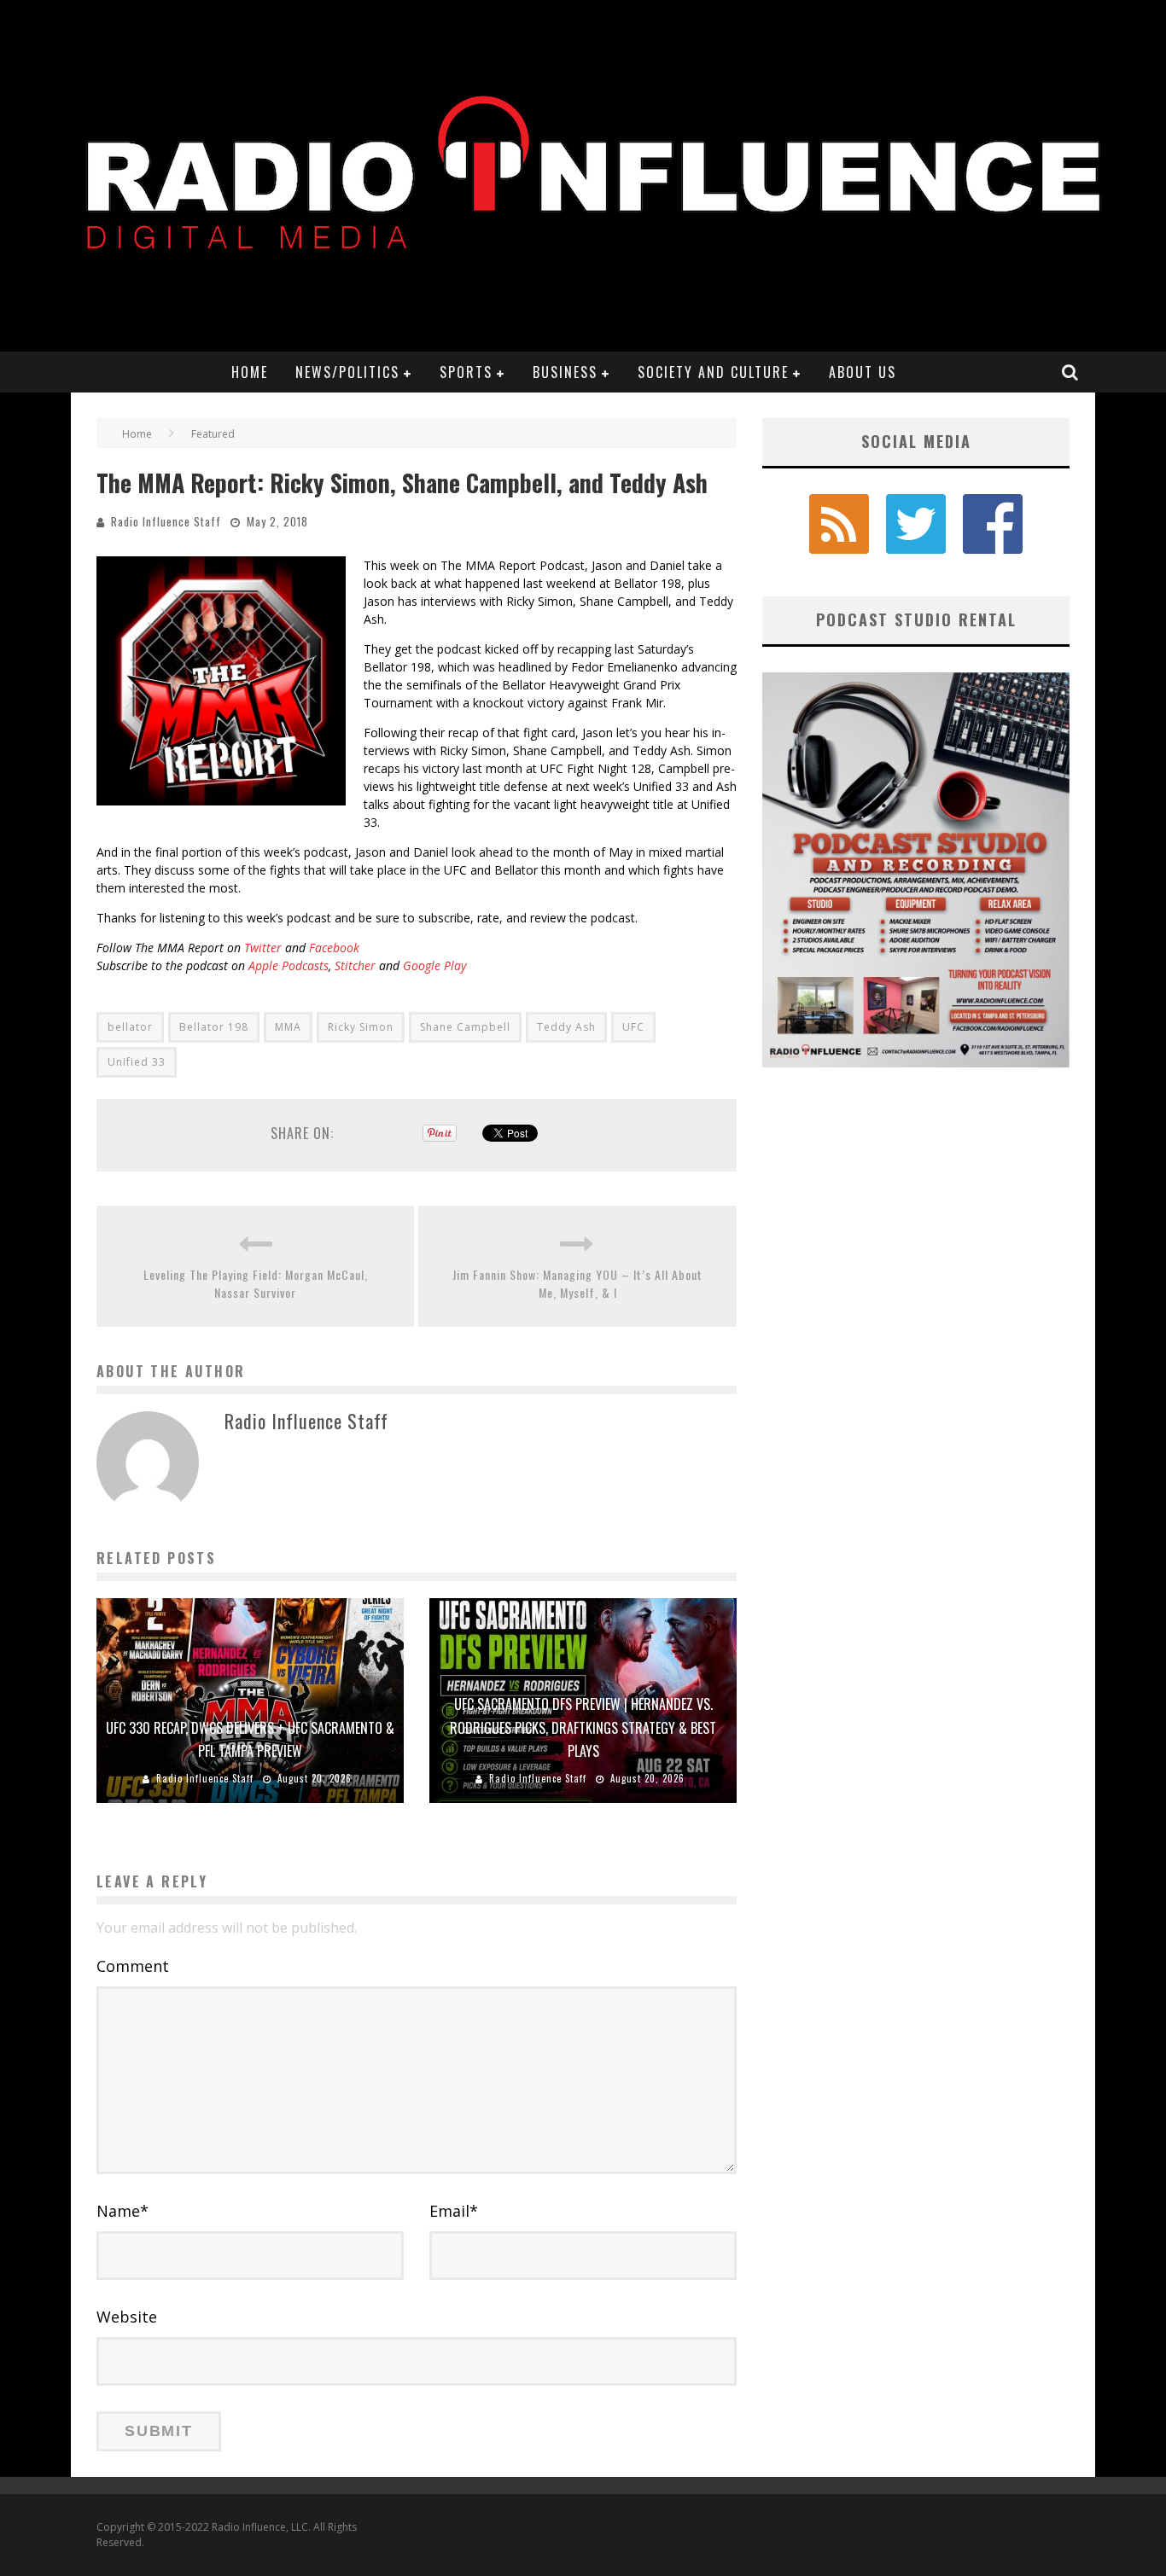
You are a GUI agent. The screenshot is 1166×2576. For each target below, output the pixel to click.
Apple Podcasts (287, 965)
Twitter (263, 948)
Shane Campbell (465, 1027)
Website (127, 2317)
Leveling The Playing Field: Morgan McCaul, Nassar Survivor (256, 1283)
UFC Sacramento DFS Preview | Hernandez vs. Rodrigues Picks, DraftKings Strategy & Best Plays (583, 1727)
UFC (633, 1027)
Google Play (434, 965)
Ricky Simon (361, 1027)
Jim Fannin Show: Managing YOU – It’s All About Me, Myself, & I (577, 1283)
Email (454, 2211)
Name (122, 2211)
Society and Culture (713, 372)
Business (565, 372)
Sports (466, 372)
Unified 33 (137, 1062)
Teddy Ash (566, 1027)
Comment (133, 1966)
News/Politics (347, 372)
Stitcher (355, 965)
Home (250, 372)
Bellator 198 (214, 1027)
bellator (130, 1027)
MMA (288, 1027)
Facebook (334, 948)
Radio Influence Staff (166, 521)
